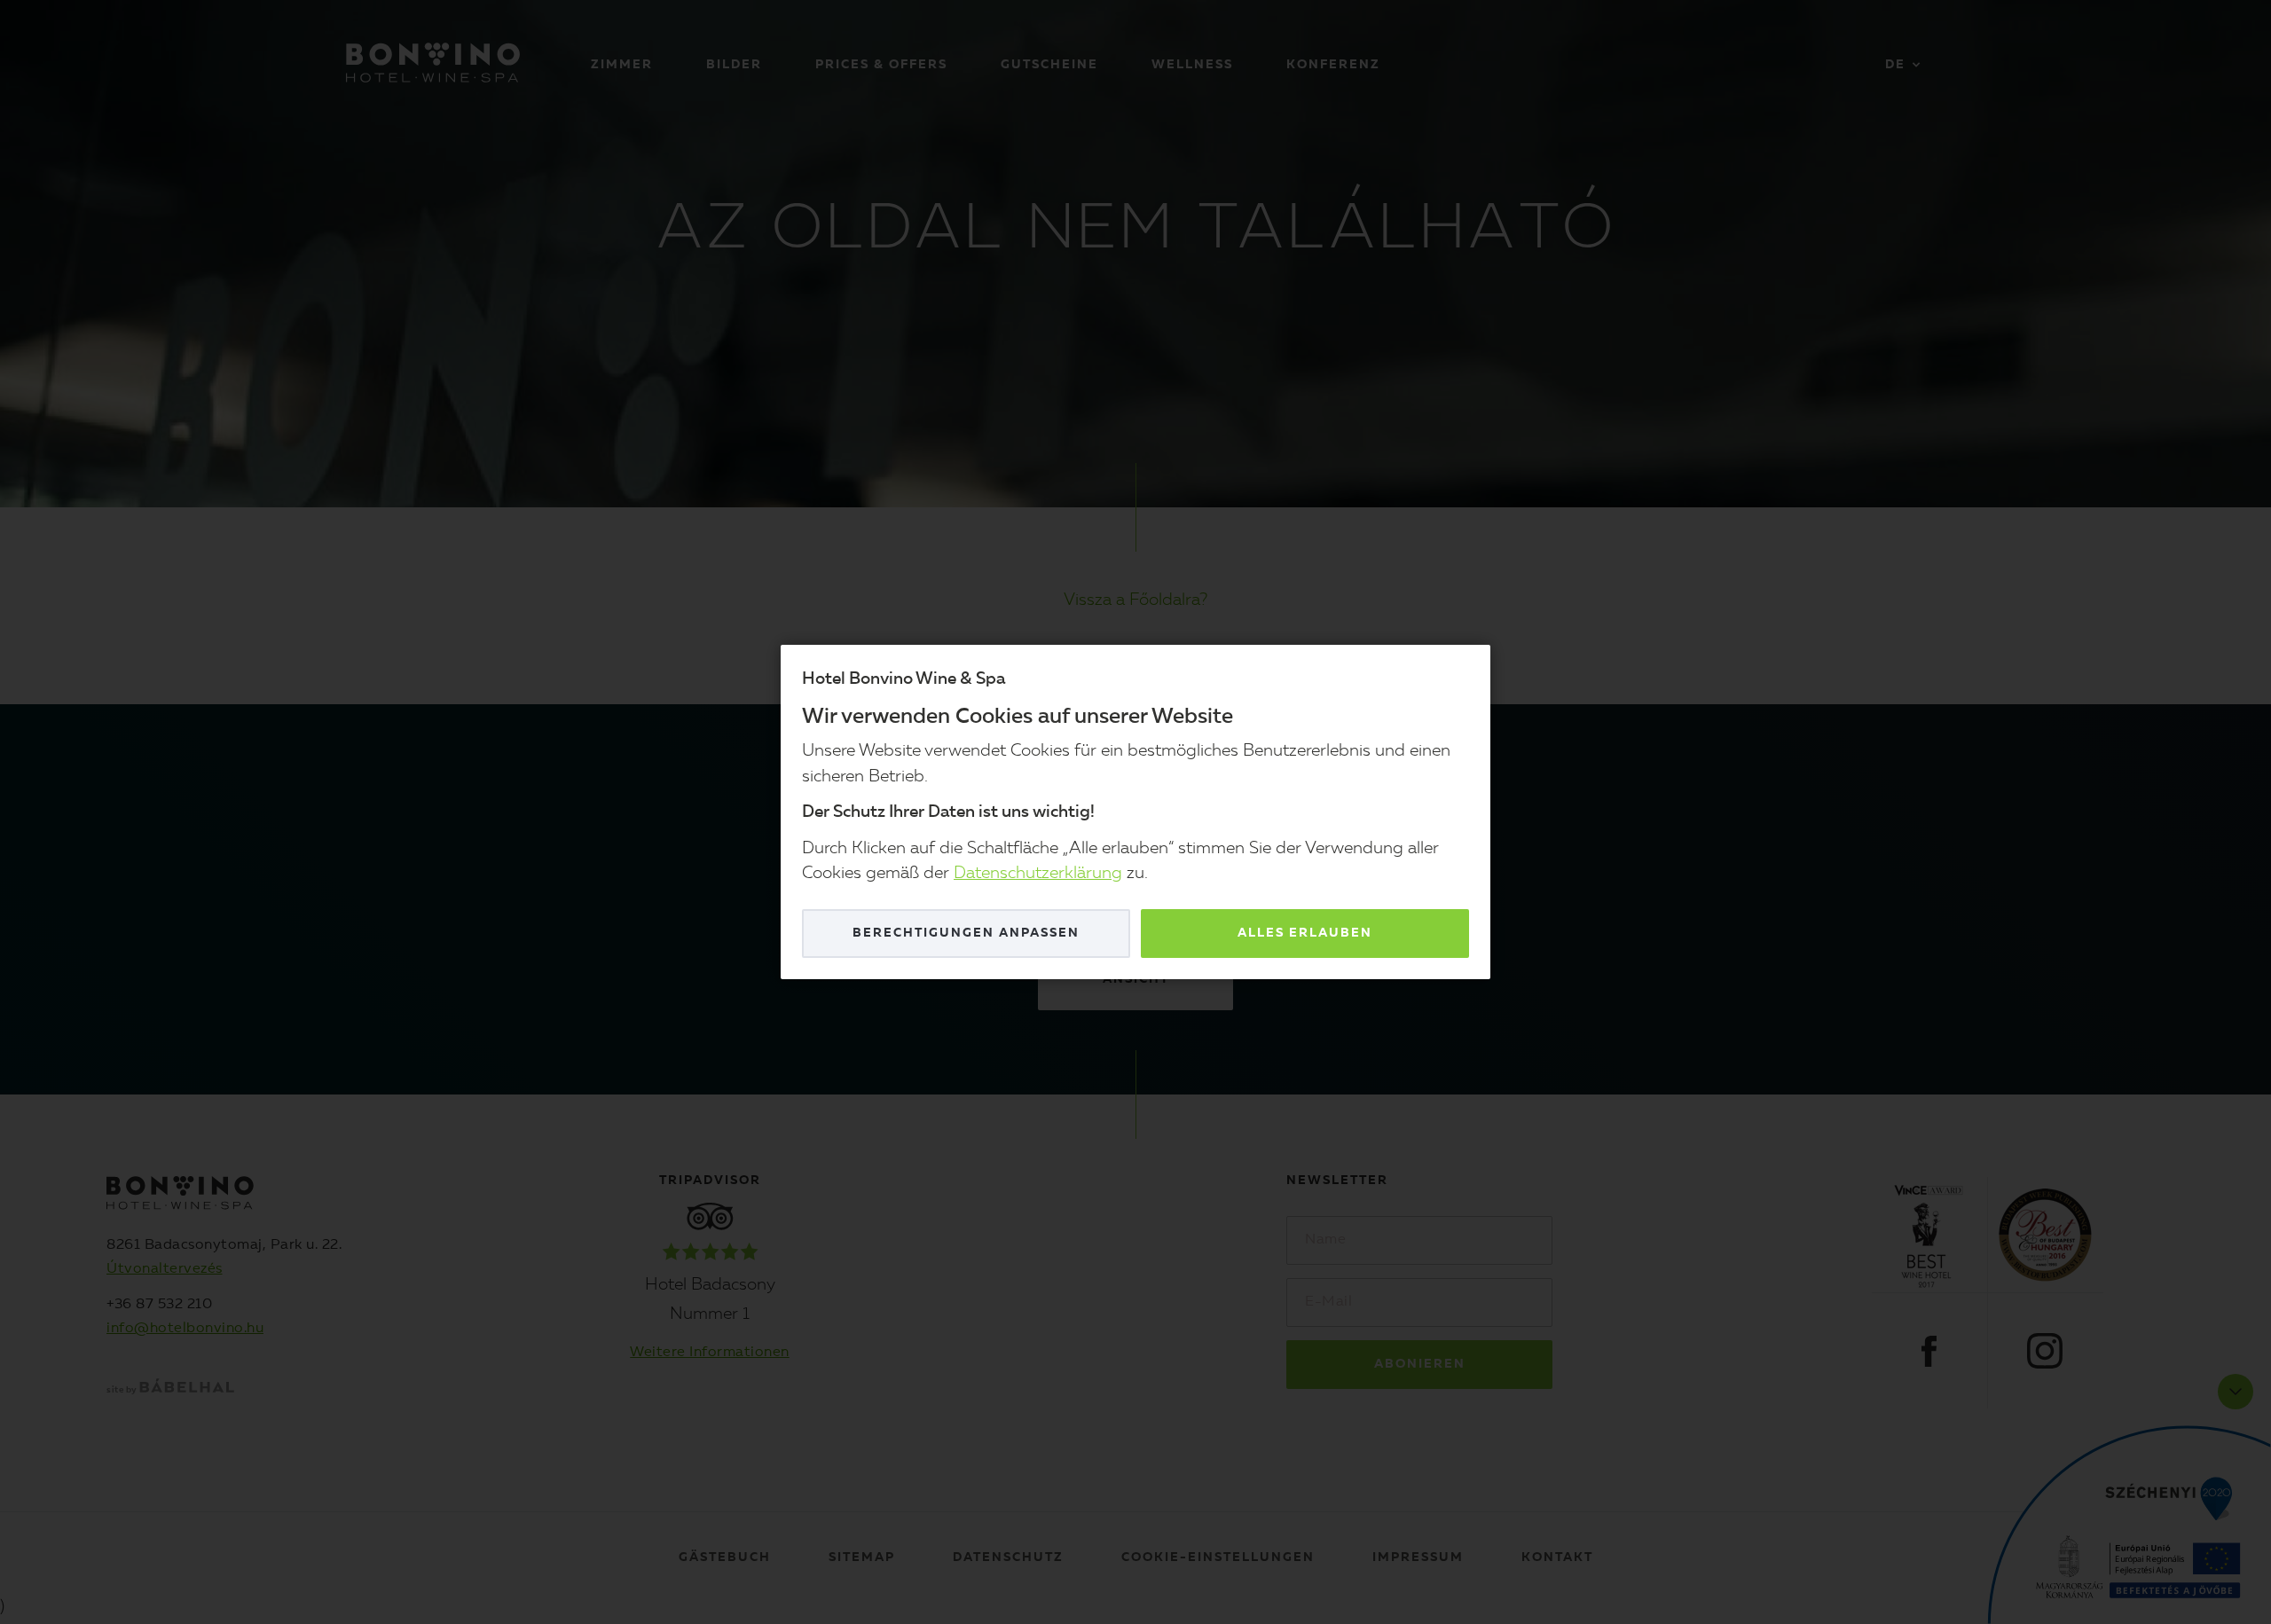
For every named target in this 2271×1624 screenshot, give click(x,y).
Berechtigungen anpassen (966, 933)
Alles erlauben (1305, 933)
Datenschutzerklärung (1038, 874)
